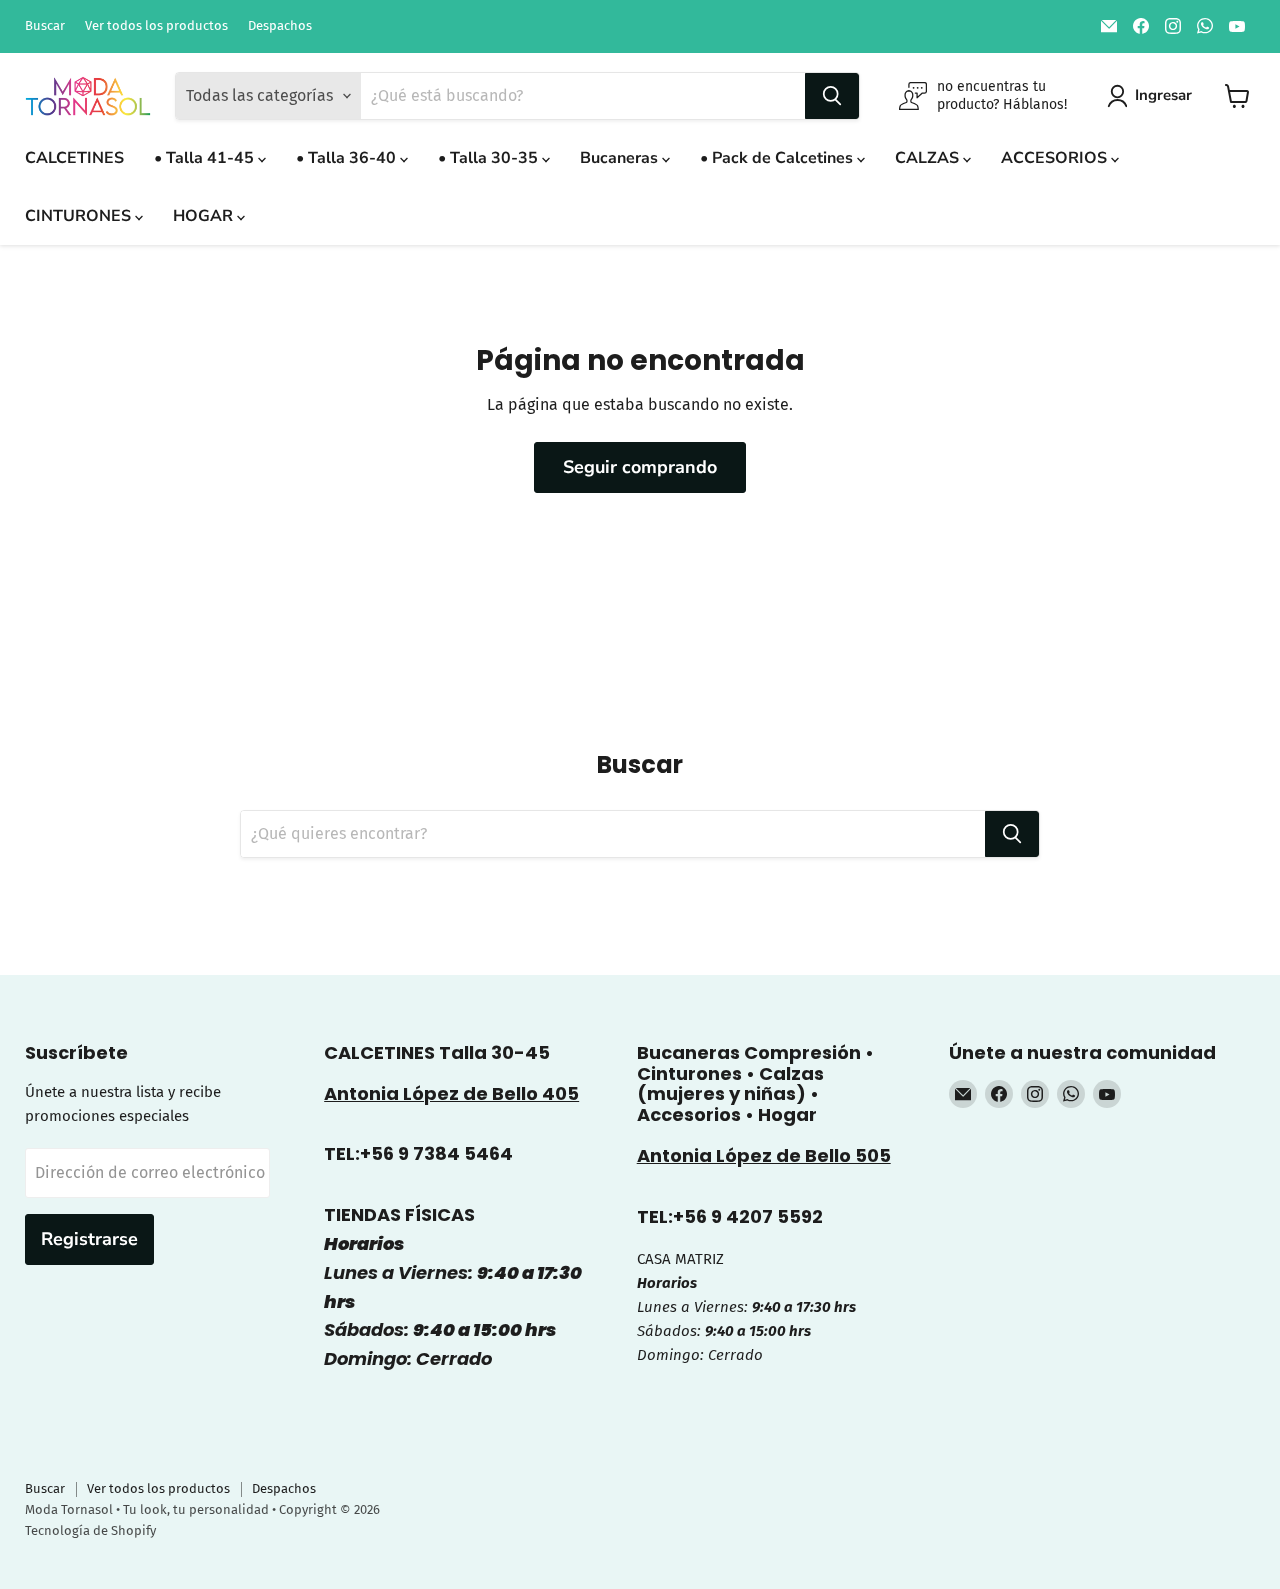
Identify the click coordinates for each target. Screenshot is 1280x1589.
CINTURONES (80, 216)
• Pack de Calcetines (778, 158)
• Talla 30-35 (490, 158)
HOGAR (205, 216)
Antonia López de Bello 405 (451, 1093)
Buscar (45, 26)
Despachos (280, 26)
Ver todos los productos (156, 26)
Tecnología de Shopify (90, 1530)
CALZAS (929, 158)
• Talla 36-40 (348, 158)
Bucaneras (621, 158)
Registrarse (89, 1239)
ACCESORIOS (1056, 158)
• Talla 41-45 (206, 158)
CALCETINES (74, 158)
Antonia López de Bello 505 (764, 1155)
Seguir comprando (640, 467)
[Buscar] (832, 96)
